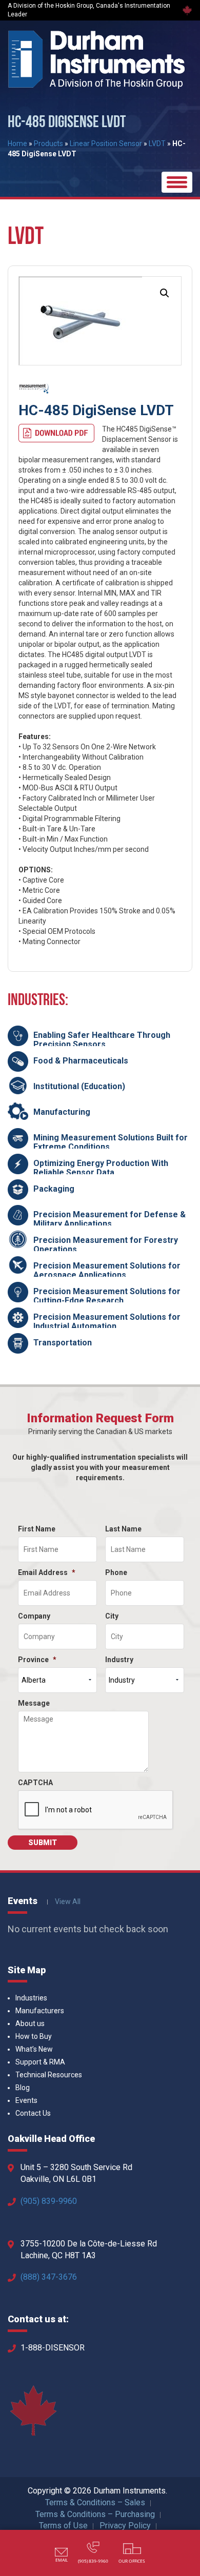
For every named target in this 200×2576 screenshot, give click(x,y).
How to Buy (34, 2036)
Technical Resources (49, 2075)
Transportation (63, 1343)
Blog (23, 2088)
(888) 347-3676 (49, 2277)
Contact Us (33, 2113)
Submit (43, 1843)
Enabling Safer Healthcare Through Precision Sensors (102, 1040)
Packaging (54, 1189)
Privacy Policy (125, 2526)
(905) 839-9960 (49, 2201)
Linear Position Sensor (106, 144)
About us (30, 2023)
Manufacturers (40, 2011)
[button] (165, 293)
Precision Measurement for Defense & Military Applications (109, 1219)
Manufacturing (62, 1112)
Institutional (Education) (79, 1086)
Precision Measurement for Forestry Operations (106, 1245)
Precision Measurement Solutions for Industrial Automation (107, 1322)
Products (48, 144)
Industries (31, 1998)
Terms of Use (63, 2526)
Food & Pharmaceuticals (81, 1061)
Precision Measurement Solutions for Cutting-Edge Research (107, 1296)
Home (17, 144)
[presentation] (96, 1810)
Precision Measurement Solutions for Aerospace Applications (107, 1270)
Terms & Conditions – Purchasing (95, 2514)
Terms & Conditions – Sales (95, 2502)
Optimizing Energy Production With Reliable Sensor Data (101, 1168)
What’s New (34, 2049)
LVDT (157, 144)
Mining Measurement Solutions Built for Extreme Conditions (111, 1142)
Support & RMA (40, 2062)
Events (26, 2100)
